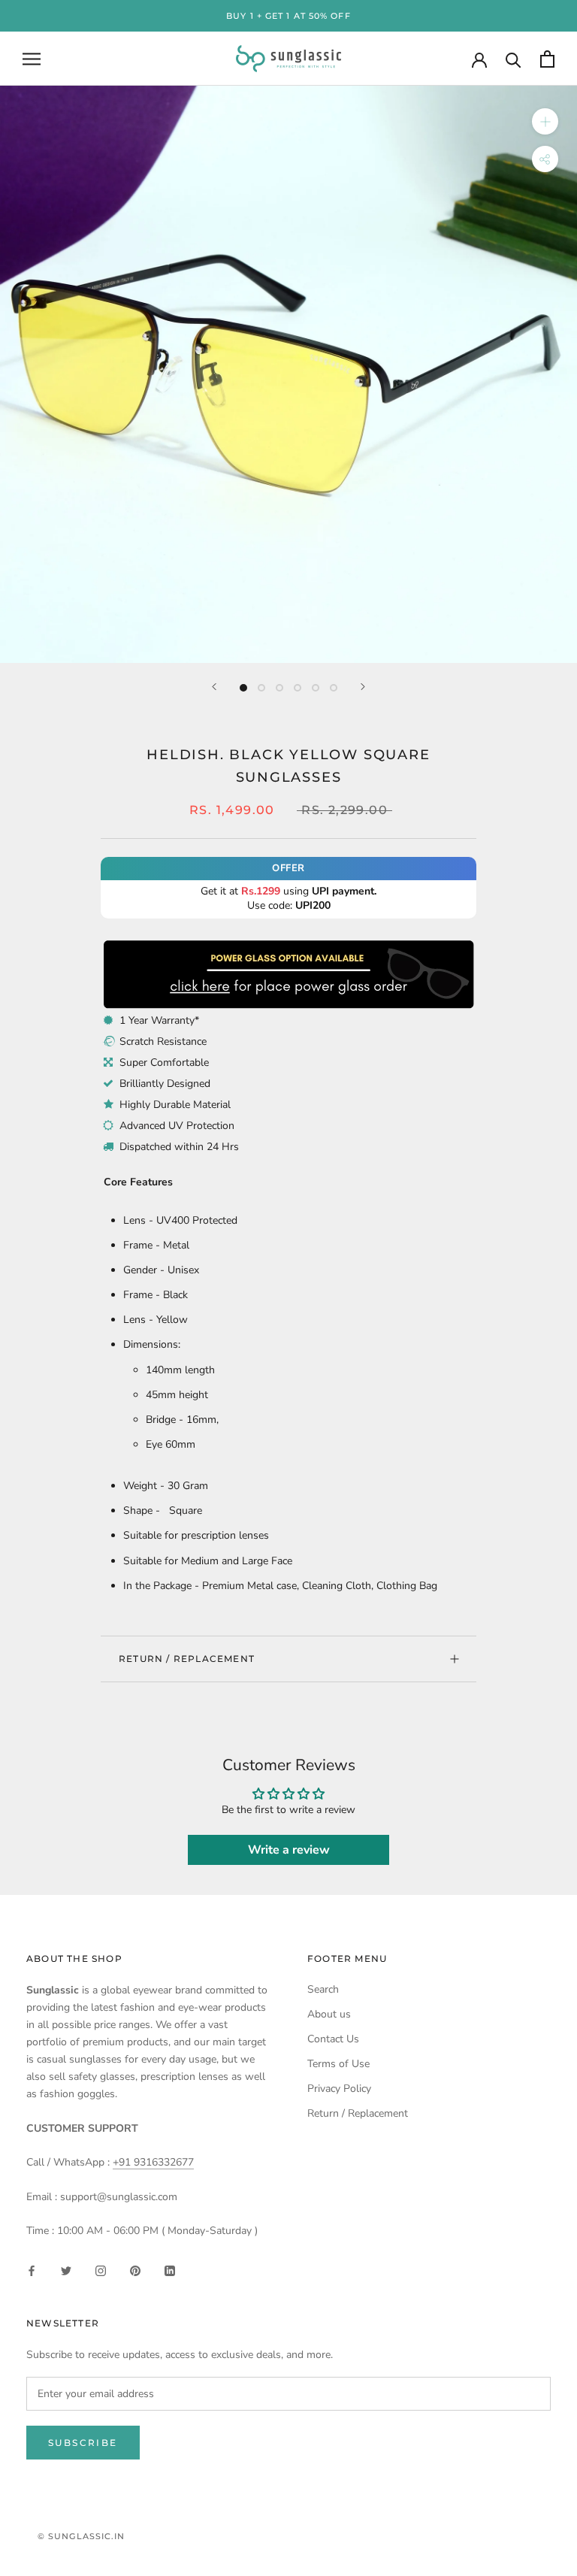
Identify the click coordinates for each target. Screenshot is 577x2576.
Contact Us (333, 2039)
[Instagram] (101, 2270)
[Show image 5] (316, 688)
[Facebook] (32, 2270)
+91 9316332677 (153, 2162)
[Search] (514, 59)
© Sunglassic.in (82, 2536)
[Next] (363, 687)
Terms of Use (338, 2064)
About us (329, 2014)
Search (323, 1989)
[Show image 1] (243, 688)
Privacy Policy (339, 2089)
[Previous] (214, 687)
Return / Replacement (187, 1659)
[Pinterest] (135, 2270)
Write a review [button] (289, 1850)
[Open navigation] (32, 59)
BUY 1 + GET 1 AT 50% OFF (288, 16)
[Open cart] (547, 59)
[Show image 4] (298, 688)
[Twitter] (66, 2270)
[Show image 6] (334, 688)
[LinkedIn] (170, 2270)
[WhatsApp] (288, 945)
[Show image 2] (261, 688)
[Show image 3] (279, 688)
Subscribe (83, 2443)
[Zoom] (545, 121)
